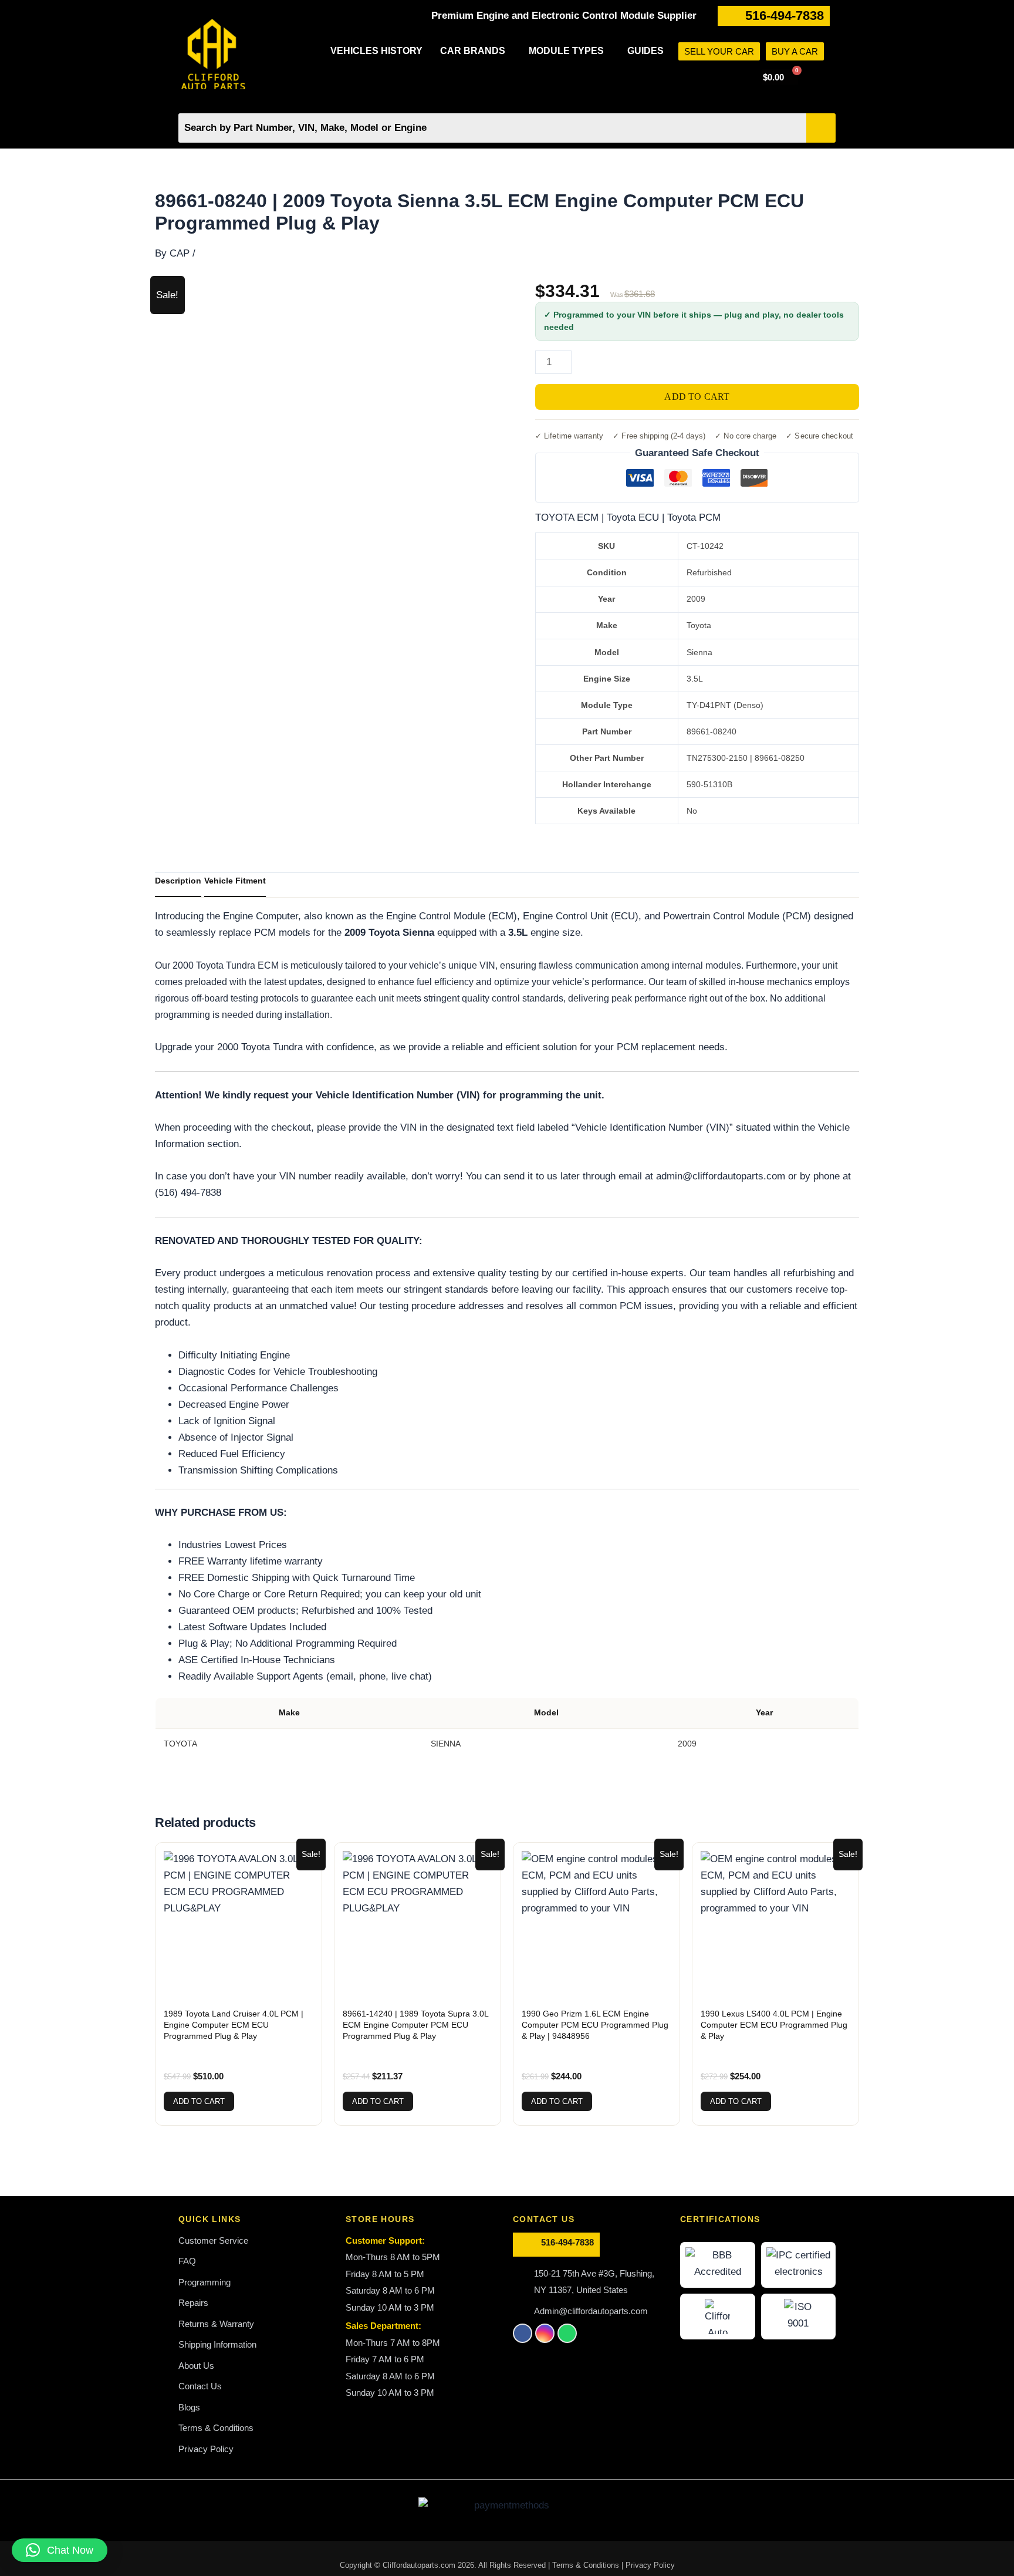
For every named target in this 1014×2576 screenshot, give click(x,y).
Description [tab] (178, 881)
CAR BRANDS (473, 51)
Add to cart (697, 397)
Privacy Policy (650, 2565)
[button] (476, 51)
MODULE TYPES (566, 51)
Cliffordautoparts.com (419, 2565)
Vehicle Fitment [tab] (235, 881)
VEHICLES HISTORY (376, 51)
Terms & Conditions (587, 2565)
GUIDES (645, 51)
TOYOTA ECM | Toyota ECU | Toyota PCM (628, 517)
